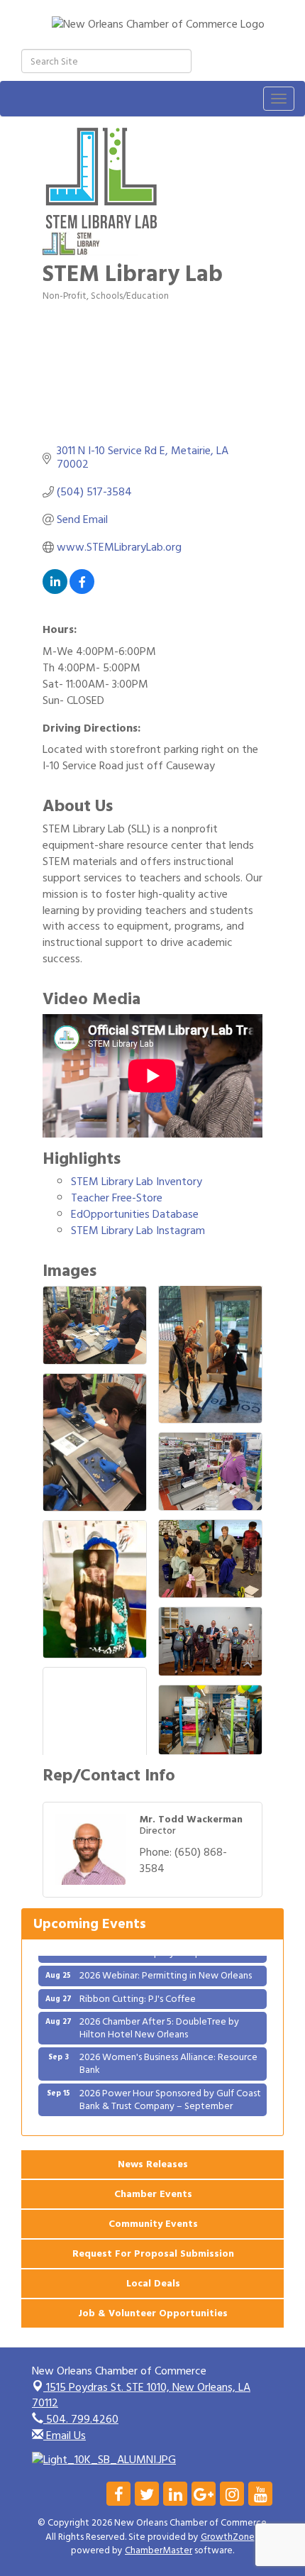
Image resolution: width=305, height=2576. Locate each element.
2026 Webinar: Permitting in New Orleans (166, 1965)
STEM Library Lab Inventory (137, 1182)
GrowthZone (228, 2537)
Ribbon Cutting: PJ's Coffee (138, 1987)
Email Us (65, 2435)
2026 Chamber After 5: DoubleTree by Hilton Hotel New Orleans (159, 2016)
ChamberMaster (159, 2550)
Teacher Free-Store (117, 1198)
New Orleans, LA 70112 (141, 2395)
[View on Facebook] (82, 590)
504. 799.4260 (81, 2419)
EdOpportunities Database (135, 1214)
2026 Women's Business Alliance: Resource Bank (168, 2053)
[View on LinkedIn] (55, 590)
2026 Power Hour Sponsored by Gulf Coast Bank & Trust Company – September (170, 2088)
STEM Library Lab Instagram (138, 1231)
